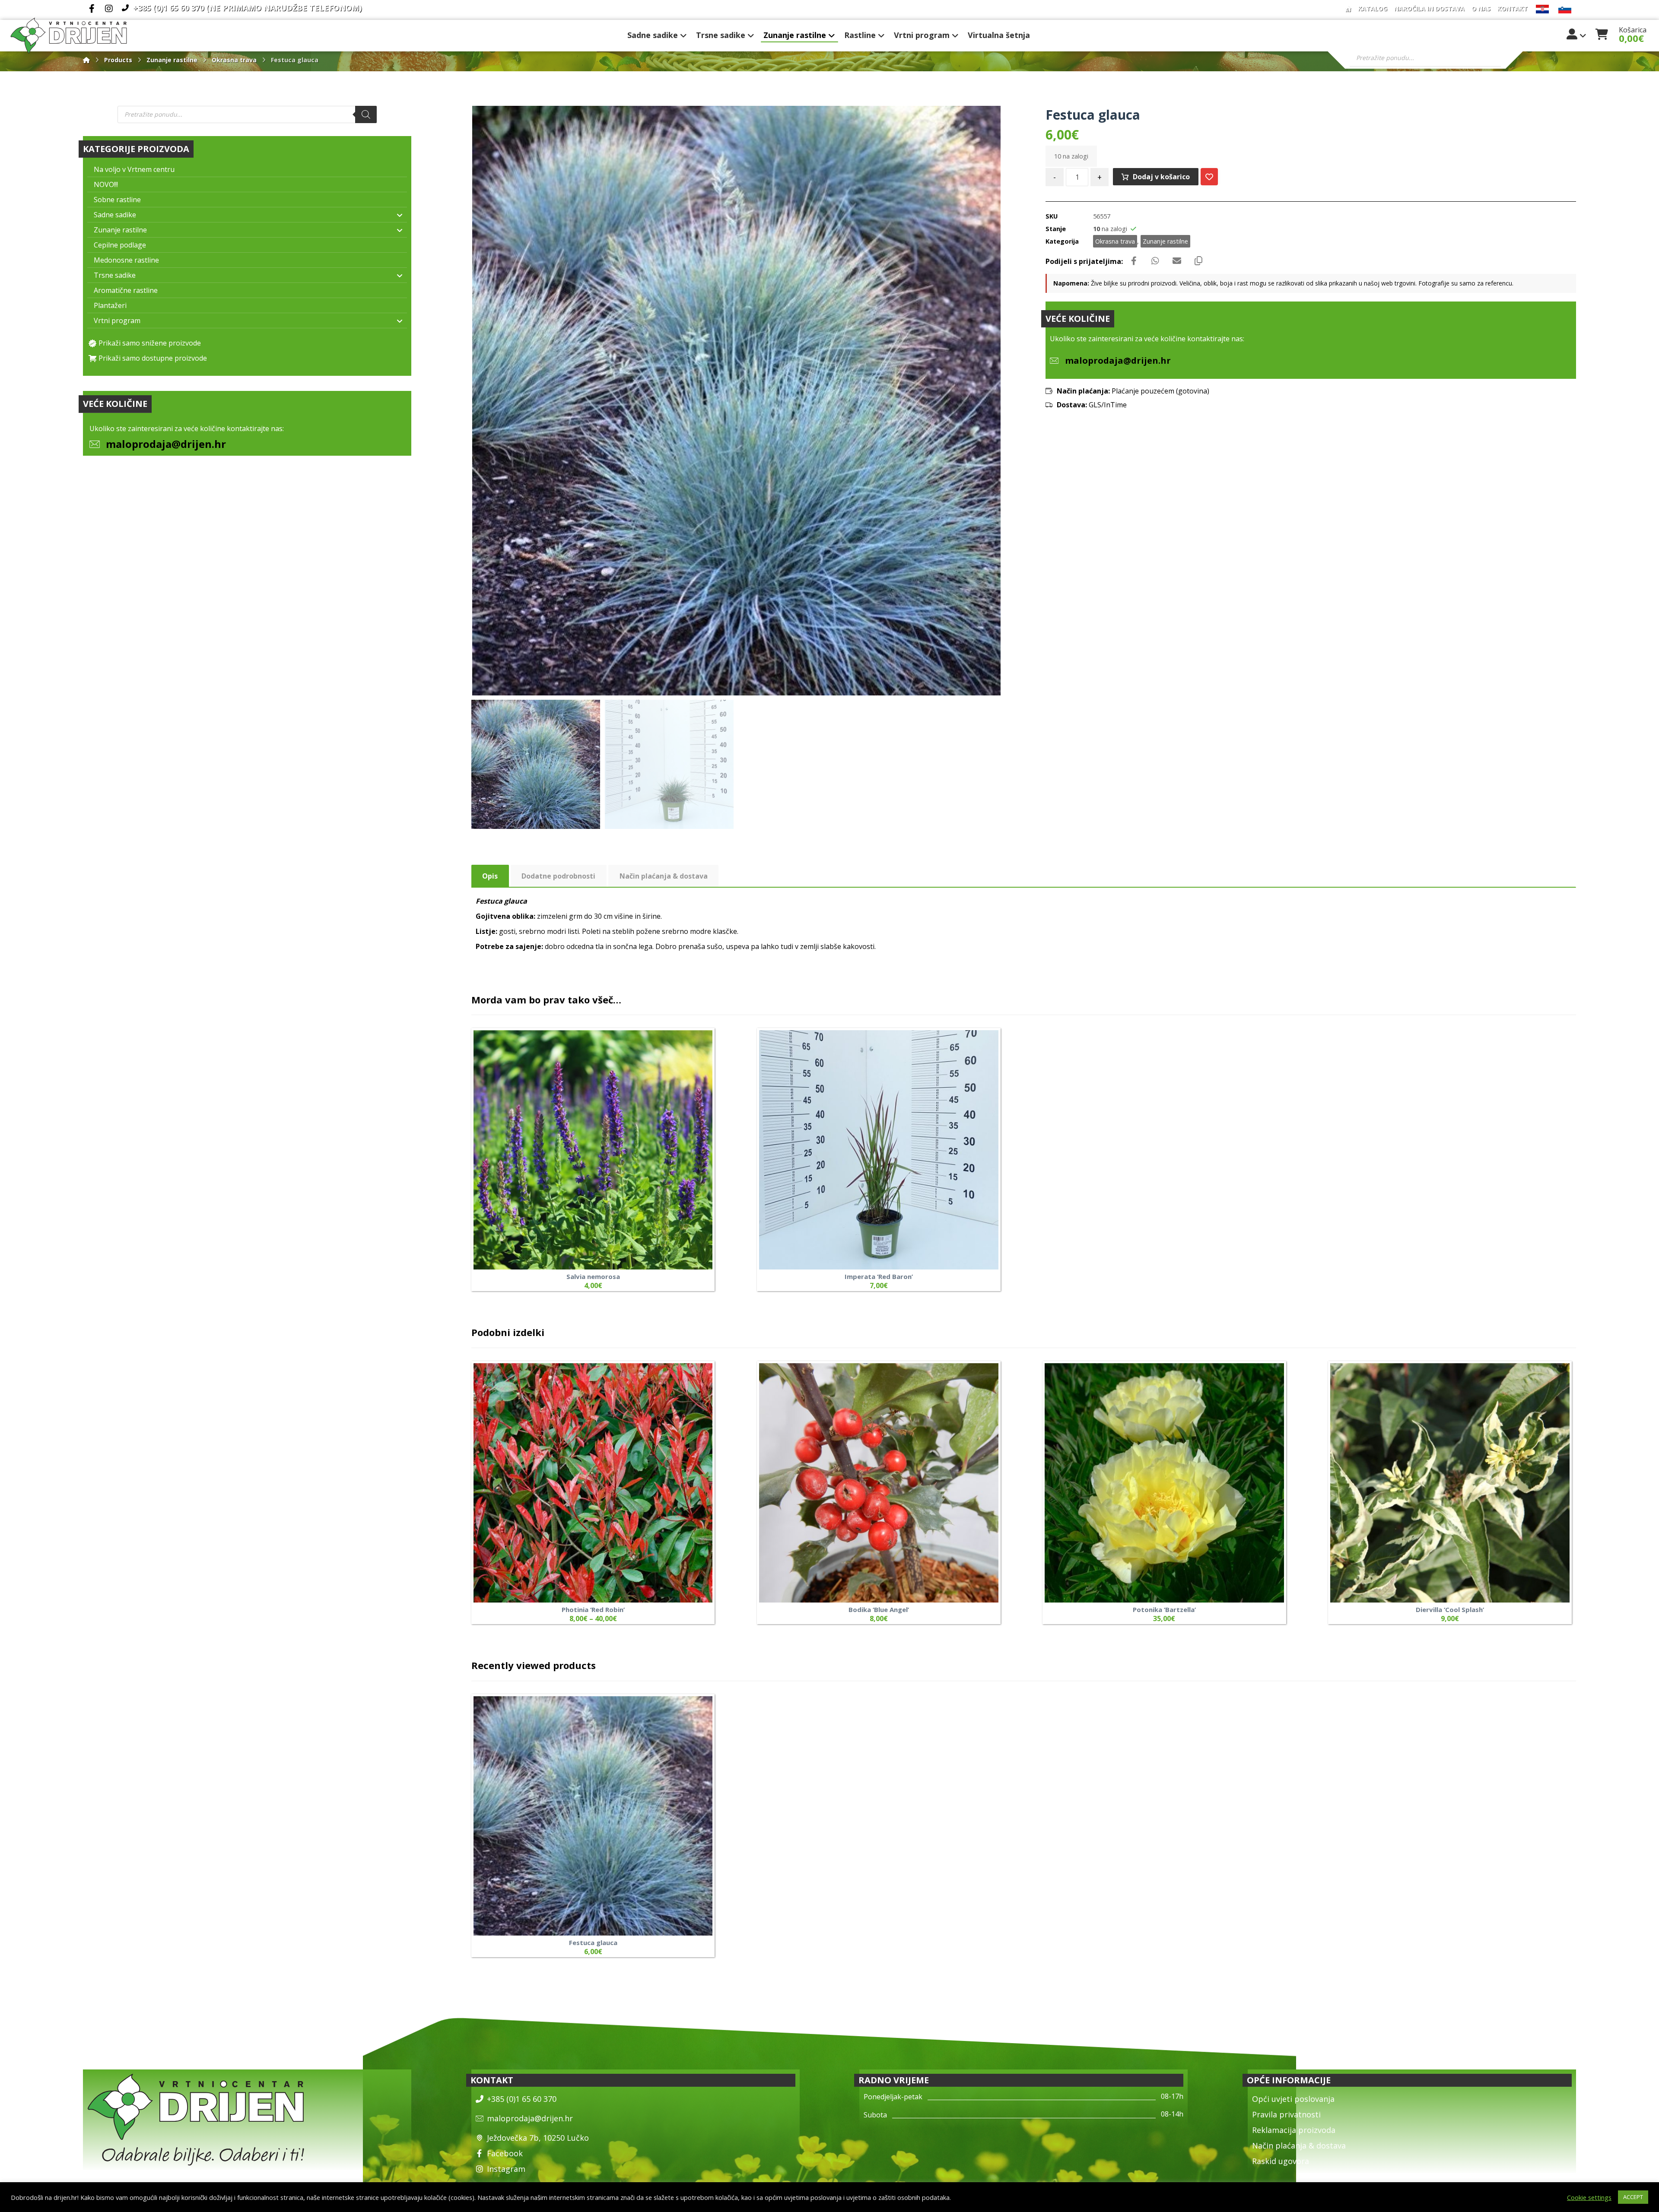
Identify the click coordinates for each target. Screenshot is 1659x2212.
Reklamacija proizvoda (1294, 2130)
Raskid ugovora (1281, 2161)
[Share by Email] (1177, 261)
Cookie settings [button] (1589, 2197)
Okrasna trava (1115, 241)
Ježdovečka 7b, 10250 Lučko (538, 2138)
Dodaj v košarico (1161, 177)
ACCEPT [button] (1633, 2197)
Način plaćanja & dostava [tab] (664, 876)
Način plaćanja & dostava (1299, 2145)
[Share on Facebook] (1134, 261)
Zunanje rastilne (1165, 241)
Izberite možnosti (686, 1530)
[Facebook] (92, 9)
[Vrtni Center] (69, 36)
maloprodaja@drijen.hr (166, 444)
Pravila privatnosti (1286, 2114)
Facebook (505, 2153)
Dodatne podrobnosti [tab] (558, 876)
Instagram (506, 2169)
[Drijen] (86, 60)
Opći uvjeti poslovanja (1293, 2099)
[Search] (366, 114)
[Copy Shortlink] (1198, 261)
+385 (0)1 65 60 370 (522, 2099)
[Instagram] (109, 9)
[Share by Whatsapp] (1155, 261)
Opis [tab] (490, 876)
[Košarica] (1602, 33)
